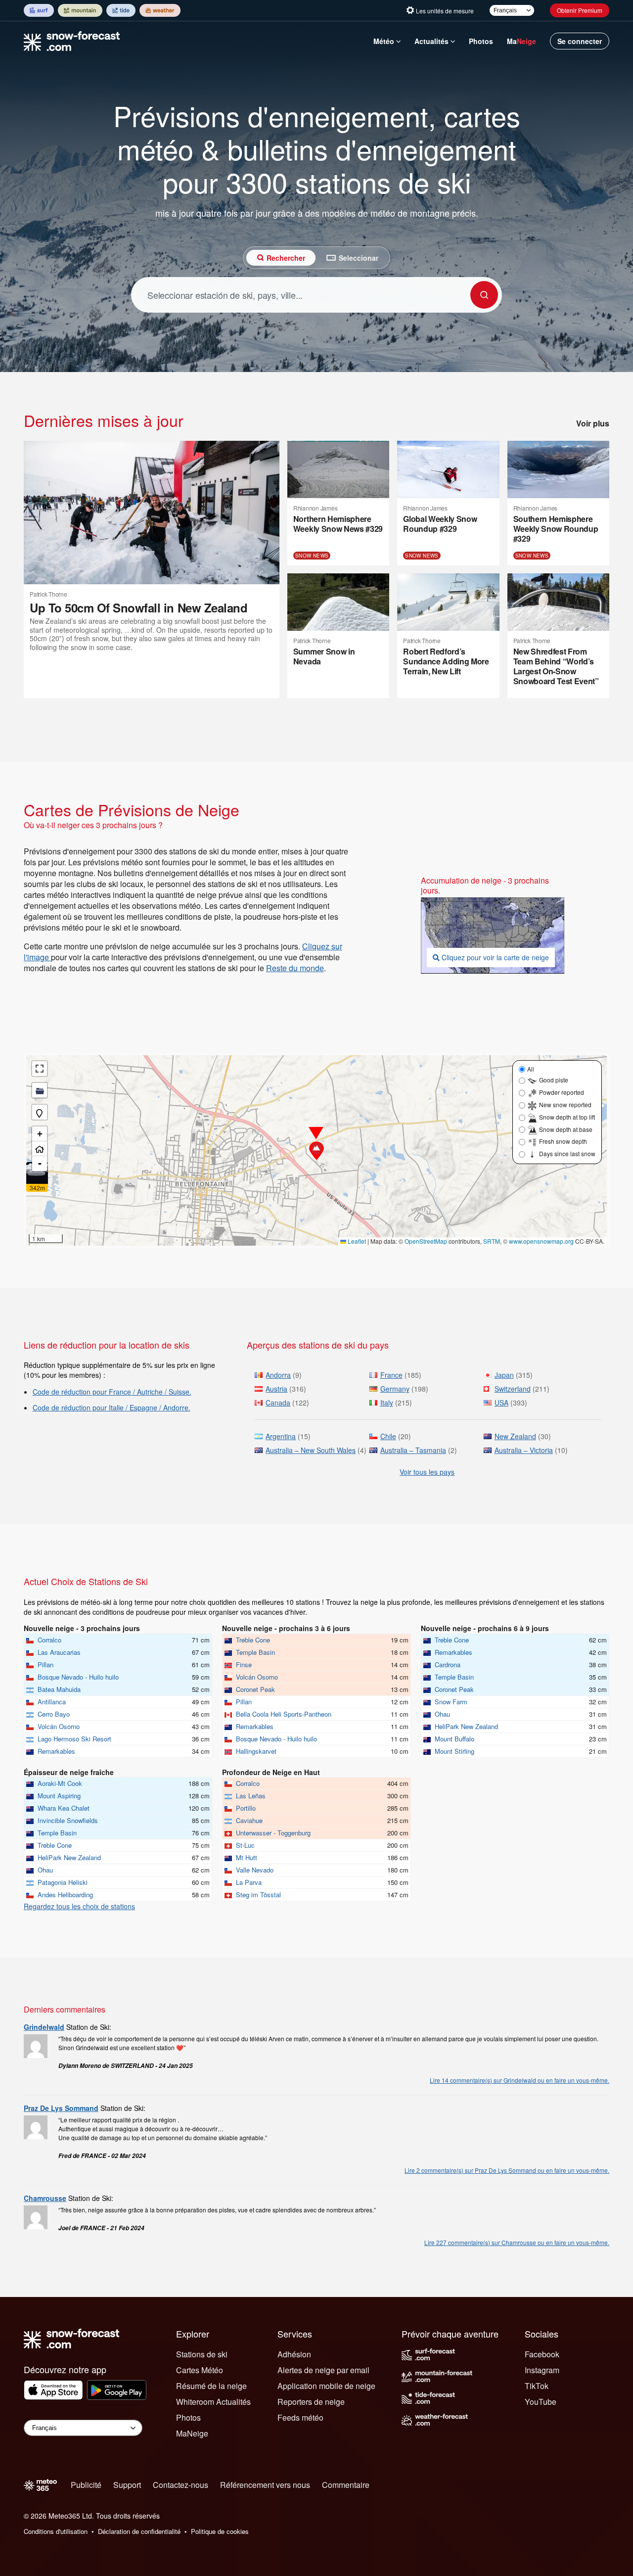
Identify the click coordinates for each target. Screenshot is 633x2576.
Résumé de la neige (211, 2386)
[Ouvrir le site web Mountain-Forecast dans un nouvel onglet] (80, 10)
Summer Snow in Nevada (324, 656)
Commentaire (346, 2485)
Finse (244, 1664)
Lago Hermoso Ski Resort (74, 1739)
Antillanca (52, 1702)
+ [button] (40, 1134)
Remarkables (56, 1751)
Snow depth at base (566, 1129)
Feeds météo (300, 2417)
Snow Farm (451, 1702)
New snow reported (565, 1104)
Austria (276, 1389)
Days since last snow (567, 1153)
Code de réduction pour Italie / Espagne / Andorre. (112, 1407)
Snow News (312, 556)
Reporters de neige (311, 2402)
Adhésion (294, 2354)
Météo (384, 41)
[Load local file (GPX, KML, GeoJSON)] (40, 1090)
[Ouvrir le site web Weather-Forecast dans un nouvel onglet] (160, 10)
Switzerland (513, 1389)
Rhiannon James (316, 508)
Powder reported (562, 1092)
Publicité (86, 2485)
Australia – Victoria (524, 1450)
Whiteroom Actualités (213, 2402)
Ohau (442, 1714)
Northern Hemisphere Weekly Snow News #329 (338, 524)
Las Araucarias (59, 1652)
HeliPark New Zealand (466, 1726)
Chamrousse (45, 2198)
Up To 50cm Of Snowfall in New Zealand (138, 608)
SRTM (492, 1241)
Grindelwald (44, 2027)
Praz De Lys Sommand (61, 2108)
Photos (481, 41)
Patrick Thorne (48, 594)
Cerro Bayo (54, 1714)
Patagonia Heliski (63, 1882)
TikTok (537, 2386)
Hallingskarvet (256, 1751)
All (531, 1069)
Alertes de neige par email (323, 2370)
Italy (387, 1403)
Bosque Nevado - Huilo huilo (78, 1677)
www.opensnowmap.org (541, 1241)
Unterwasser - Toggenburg (273, 1833)
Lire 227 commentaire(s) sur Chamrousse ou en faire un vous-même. (517, 2242)
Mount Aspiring (59, 1796)
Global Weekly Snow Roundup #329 (440, 524)
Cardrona (448, 1664)
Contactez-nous (181, 2485)
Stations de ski (202, 2354)
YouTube (541, 2402)
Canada (278, 1403)
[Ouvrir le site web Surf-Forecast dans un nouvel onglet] (39, 10)
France (391, 1375)
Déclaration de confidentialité (139, 2531)
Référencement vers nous (265, 2485)
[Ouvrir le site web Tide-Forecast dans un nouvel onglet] (121, 10)
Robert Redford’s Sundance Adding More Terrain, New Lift (446, 661)
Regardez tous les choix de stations (79, 1906)
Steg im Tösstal (258, 1895)
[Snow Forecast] (69, 41)
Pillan (45, 1664)
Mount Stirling (454, 1751)
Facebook (542, 2354)
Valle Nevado (255, 1870)
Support (127, 2485)
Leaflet (356, 1241)
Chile (388, 1436)
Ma (521, 41)
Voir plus (593, 423)
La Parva (249, 1882)
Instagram (542, 2370)
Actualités (431, 41)
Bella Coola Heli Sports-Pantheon (284, 1714)
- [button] (40, 1163)
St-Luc (245, 1845)
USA (501, 1403)
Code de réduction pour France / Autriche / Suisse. (112, 1392)
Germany (395, 1389)
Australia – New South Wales (311, 1450)
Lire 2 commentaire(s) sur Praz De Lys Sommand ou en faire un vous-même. (507, 2170)
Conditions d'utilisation (56, 2531)
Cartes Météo (200, 2370)
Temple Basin (255, 1652)
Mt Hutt (247, 1857)
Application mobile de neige (326, 2386)
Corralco (49, 1640)
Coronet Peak (255, 1689)
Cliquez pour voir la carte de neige (495, 957)
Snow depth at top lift (567, 1117)
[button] (316, 1151)
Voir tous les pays (427, 1472)
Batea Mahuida (59, 1689)
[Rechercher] (484, 295)
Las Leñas (251, 1796)
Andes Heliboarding (65, 1895)
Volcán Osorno (59, 1726)
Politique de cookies (220, 2531)
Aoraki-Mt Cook (60, 1783)
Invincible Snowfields (68, 1820)
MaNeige (192, 2433)
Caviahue (249, 1820)
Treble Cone (253, 1640)
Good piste (554, 1080)
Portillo (246, 1808)
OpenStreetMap (426, 1241)
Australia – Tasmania (413, 1450)
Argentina (281, 1436)
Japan (504, 1375)
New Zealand (515, 1436)
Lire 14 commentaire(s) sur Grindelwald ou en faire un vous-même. (520, 2080)
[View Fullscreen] (40, 1069)
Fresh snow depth (563, 1141)
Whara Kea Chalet (64, 1808)
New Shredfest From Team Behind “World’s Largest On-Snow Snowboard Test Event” (556, 666)
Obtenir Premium (580, 10)
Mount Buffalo (454, 1739)
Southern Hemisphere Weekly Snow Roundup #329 (556, 529)
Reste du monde (295, 968)
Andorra (278, 1375)
